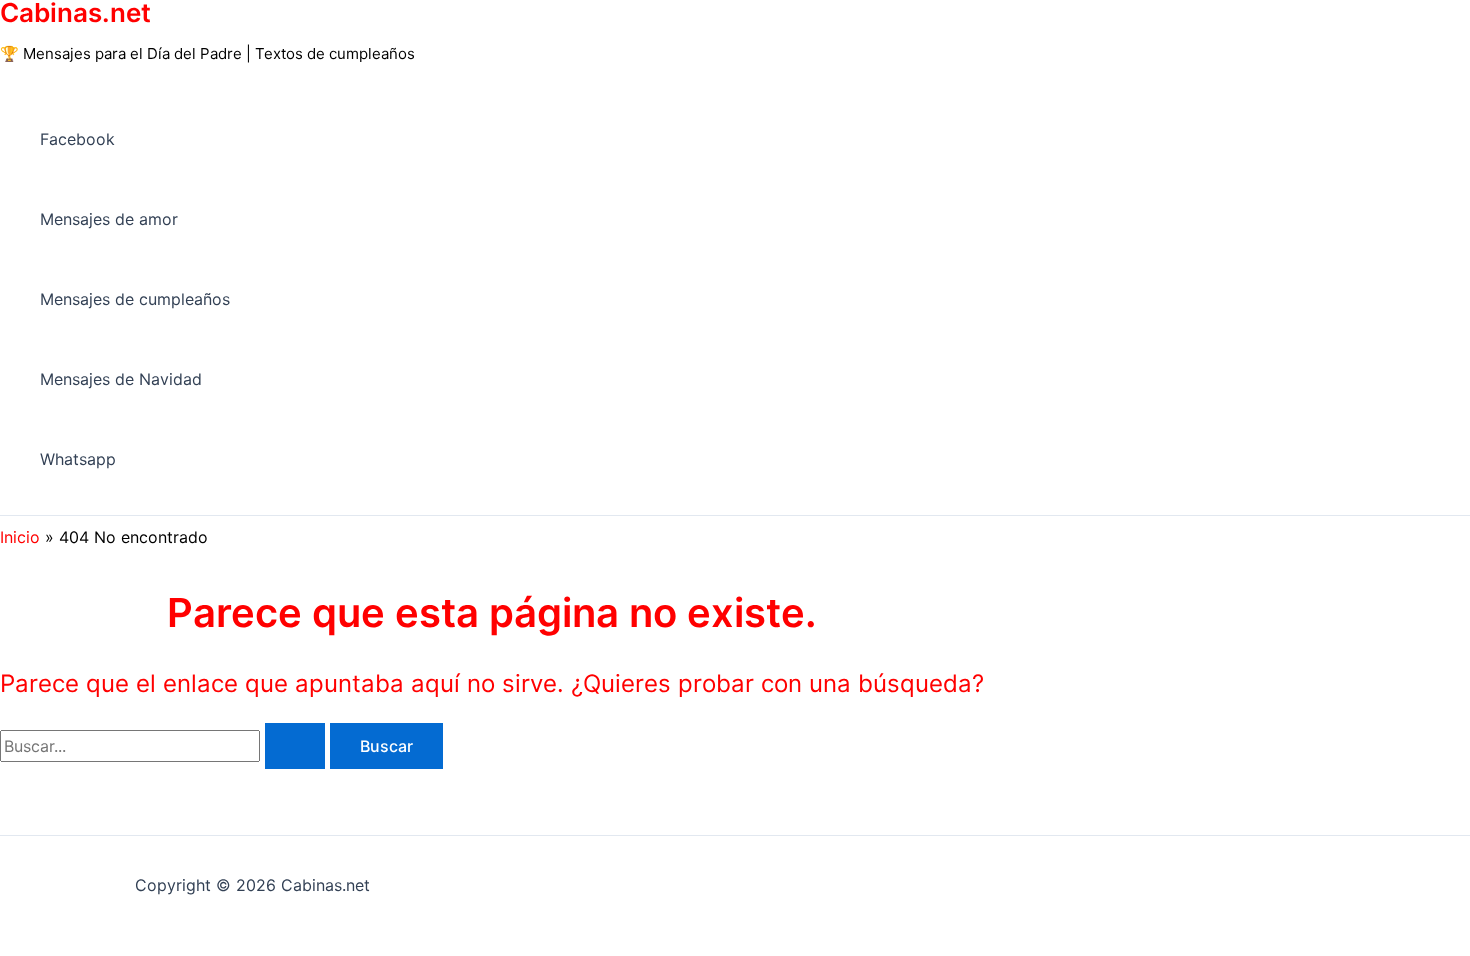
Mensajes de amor (109, 219)
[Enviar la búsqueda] (295, 746)
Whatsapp (78, 459)
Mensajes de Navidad (121, 379)
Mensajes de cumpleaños (135, 299)
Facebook (77, 139)
